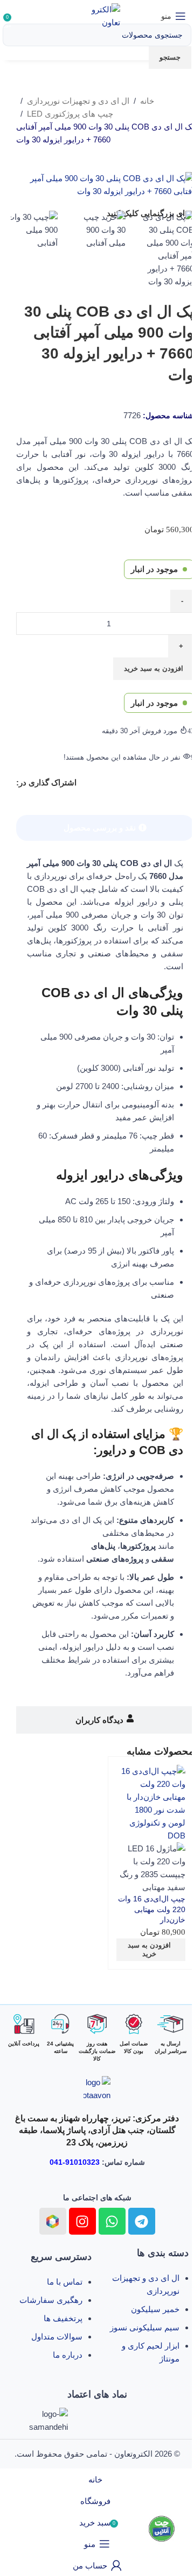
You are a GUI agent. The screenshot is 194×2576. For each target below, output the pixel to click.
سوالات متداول (57, 2337)
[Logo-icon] (53, 2221)
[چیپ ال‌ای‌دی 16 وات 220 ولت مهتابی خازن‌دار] (151, 1803)
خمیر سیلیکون (155, 2309)
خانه (147, 101)
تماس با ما (65, 2282)
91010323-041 (75, 2162)
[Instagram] (82, 2221)
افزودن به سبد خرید (154, 668)
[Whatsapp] (112, 2221)
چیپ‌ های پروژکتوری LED (70, 114)
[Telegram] (142, 2221)
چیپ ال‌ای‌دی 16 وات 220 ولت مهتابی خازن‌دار (152, 1909)
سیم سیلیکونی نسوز (145, 2327)
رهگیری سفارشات (51, 2300)
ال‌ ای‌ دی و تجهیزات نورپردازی (78, 101)
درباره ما (68, 2355)
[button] (151, 1950)
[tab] (105, 828)
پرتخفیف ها (63, 2318)
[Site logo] (97, 15)
